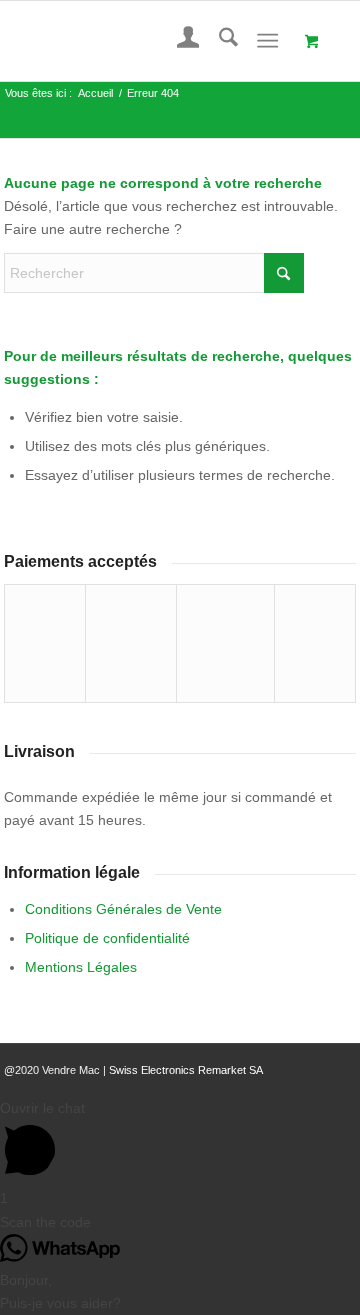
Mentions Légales (81, 967)
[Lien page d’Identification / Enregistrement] (178, 41)
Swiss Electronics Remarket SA (186, 1070)
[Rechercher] (218, 41)
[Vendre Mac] (145, 41)
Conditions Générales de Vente (123, 909)
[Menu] (267, 41)
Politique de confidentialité (107, 938)
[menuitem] (178, 41)
